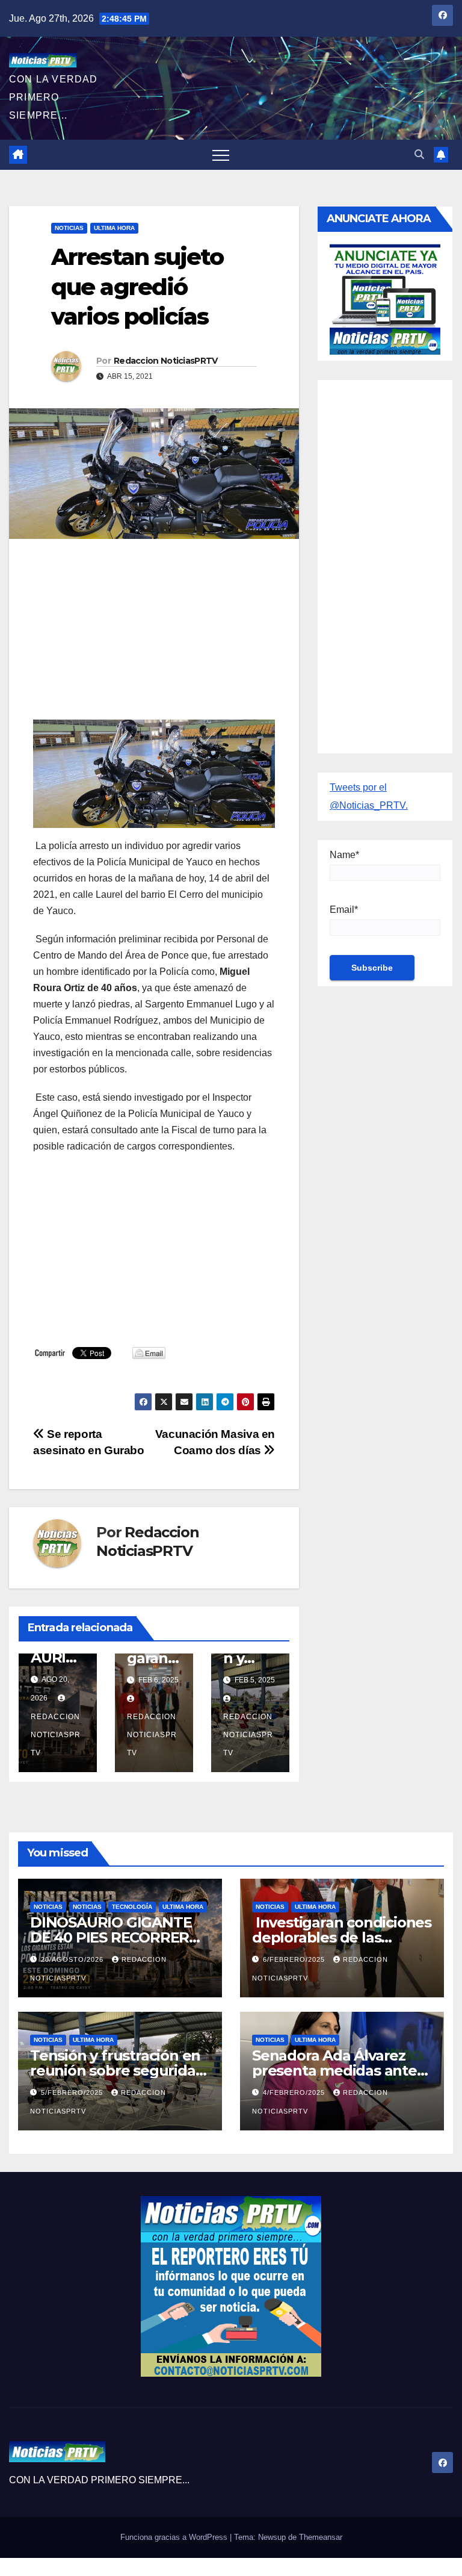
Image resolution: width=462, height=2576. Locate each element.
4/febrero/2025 (295, 2092)
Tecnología (132, 1907)
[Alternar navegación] (221, 155)
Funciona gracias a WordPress (175, 2537)
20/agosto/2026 (73, 1959)
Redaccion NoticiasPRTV (166, 361)
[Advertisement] (154, 635)
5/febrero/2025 (73, 2092)
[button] (419, 154)
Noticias (69, 228)
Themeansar (321, 2537)
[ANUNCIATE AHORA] (385, 298)
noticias (48, 1907)
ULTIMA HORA (114, 228)
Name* (344, 855)
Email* (344, 910)
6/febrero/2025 (295, 1959)
